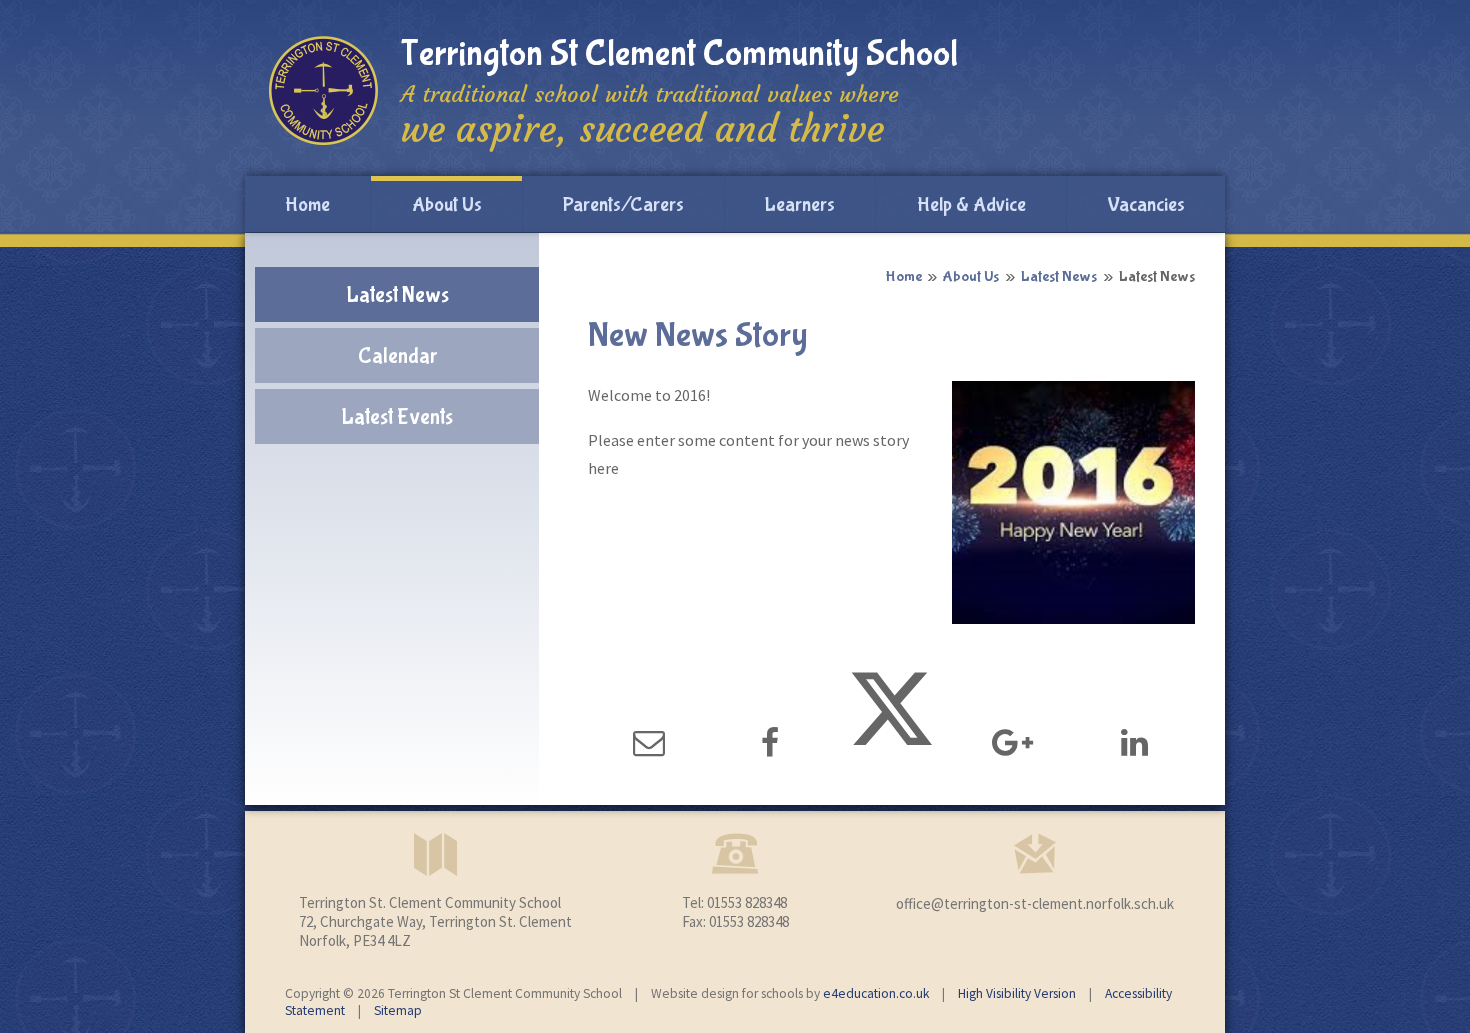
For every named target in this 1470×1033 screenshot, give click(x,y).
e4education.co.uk (876, 993)
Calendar (397, 356)
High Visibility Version (1017, 993)
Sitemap (398, 1010)
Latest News (1059, 276)
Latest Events (397, 417)
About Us (971, 276)
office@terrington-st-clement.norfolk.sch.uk (1035, 903)
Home (903, 276)
